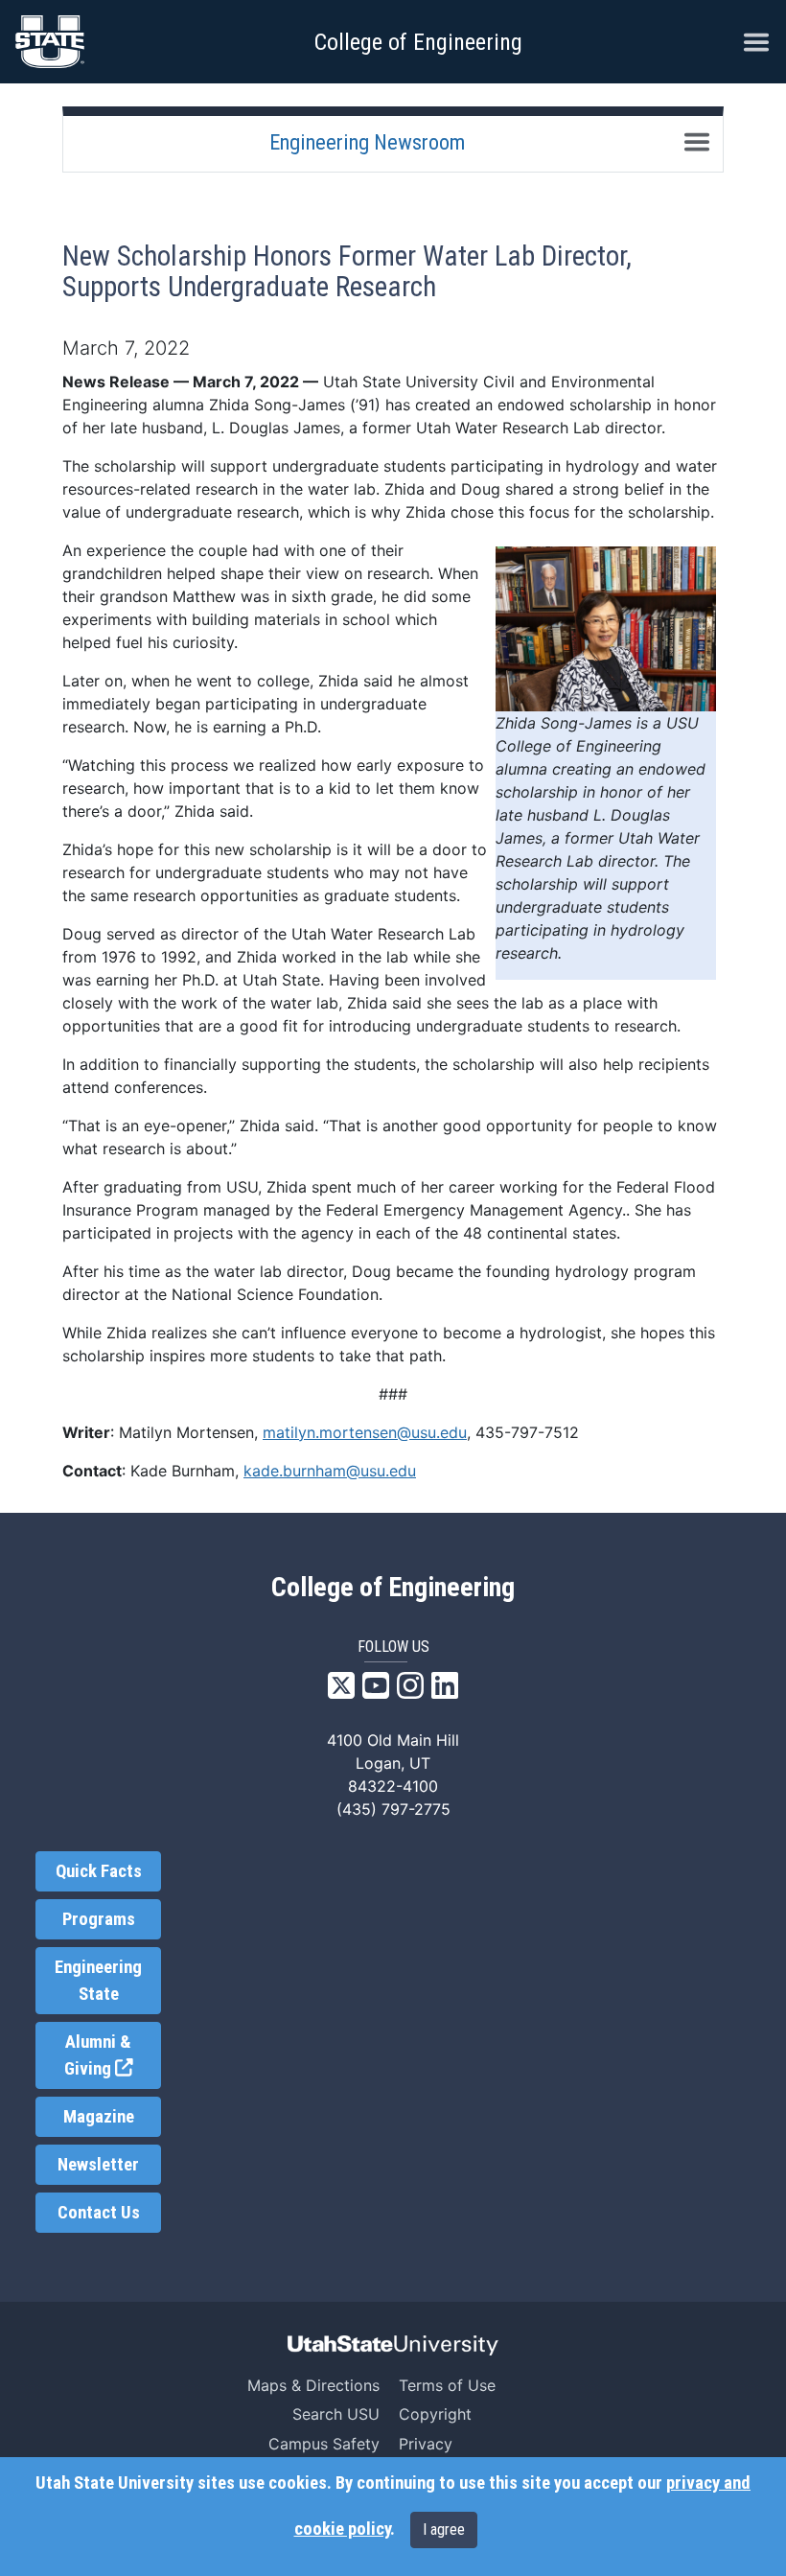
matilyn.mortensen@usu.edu (365, 1432)
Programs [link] (99, 1919)
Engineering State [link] (98, 1981)
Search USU (336, 2414)
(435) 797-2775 (393, 1809)
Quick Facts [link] (99, 1871)
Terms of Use (447, 2385)
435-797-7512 (527, 1432)
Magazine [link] (99, 2117)
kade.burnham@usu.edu (330, 1471)
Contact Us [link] (99, 2213)
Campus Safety (324, 2444)
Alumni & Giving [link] (113, 2056)
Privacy (426, 2444)
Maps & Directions (313, 2385)
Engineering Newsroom (367, 142)
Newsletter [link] (98, 2165)
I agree (444, 2530)
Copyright (435, 2414)
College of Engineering (418, 42)
